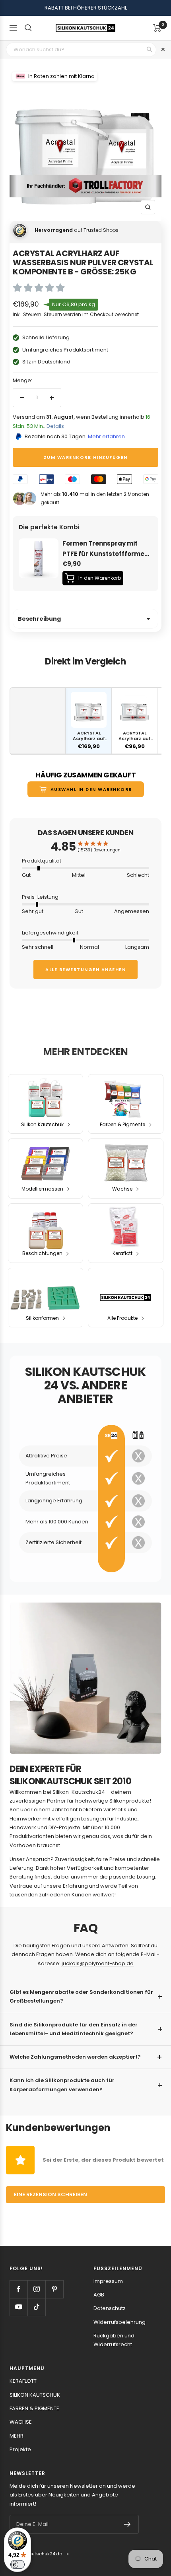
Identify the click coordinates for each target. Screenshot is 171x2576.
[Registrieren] (127, 2524)
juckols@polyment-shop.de (98, 1963)
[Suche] (28, 28)
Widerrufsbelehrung (120, 2322)
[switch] (17, 2564)
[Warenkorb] (157, 28)
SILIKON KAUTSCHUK (35, 2395)
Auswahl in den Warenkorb (91, 789)
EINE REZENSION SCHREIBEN (51, 2194)
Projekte (20, 2449)
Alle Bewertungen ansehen (85, 969)
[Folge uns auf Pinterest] (54, 2289)
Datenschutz (110, 2308)
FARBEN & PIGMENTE (34, 2408)
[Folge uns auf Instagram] (36, 2289)
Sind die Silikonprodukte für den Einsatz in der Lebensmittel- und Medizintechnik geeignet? (74, 2029)
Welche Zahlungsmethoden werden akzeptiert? (75, 2057)
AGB (99, 2295)
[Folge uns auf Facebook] (18, 2289)
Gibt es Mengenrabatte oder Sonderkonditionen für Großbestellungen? (81, 1996)
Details (55, 426)
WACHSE (21, 2422)
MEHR (17, 2436)
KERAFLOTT (23, 2381)
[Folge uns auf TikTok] (36, 2307)
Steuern (53, 314)
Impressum (108, 2281)
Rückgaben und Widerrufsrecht (114, 2340)
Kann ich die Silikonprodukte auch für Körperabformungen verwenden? (62, 2085)
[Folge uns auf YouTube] (18, 2307)
